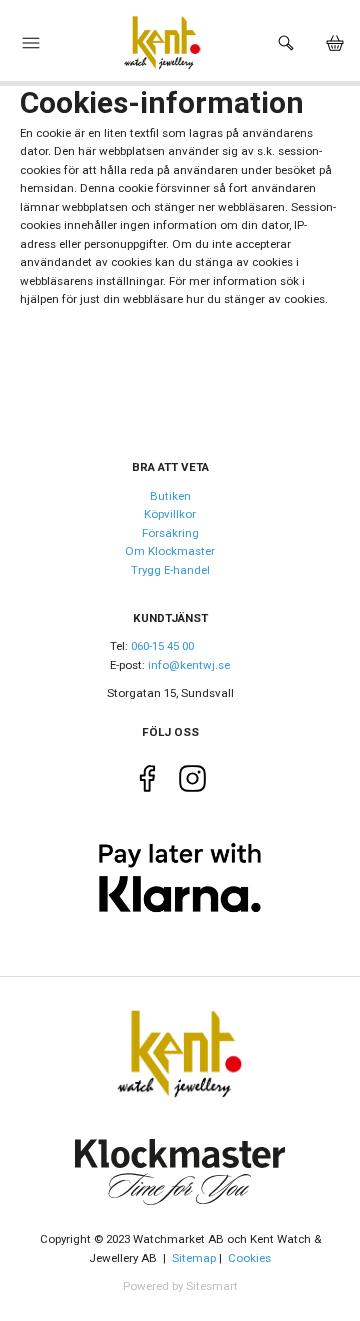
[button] (30, 48)
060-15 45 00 (162, 646)
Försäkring (170, 533)
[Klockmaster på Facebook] (147, 783)
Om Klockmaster (170, 551)
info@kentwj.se (189, 665)
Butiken (170, 496)
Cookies (249, 1258)
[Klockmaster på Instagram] (192, 783)
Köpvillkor (170, 514)
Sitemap (194, 1258)
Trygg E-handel (170, 570)
